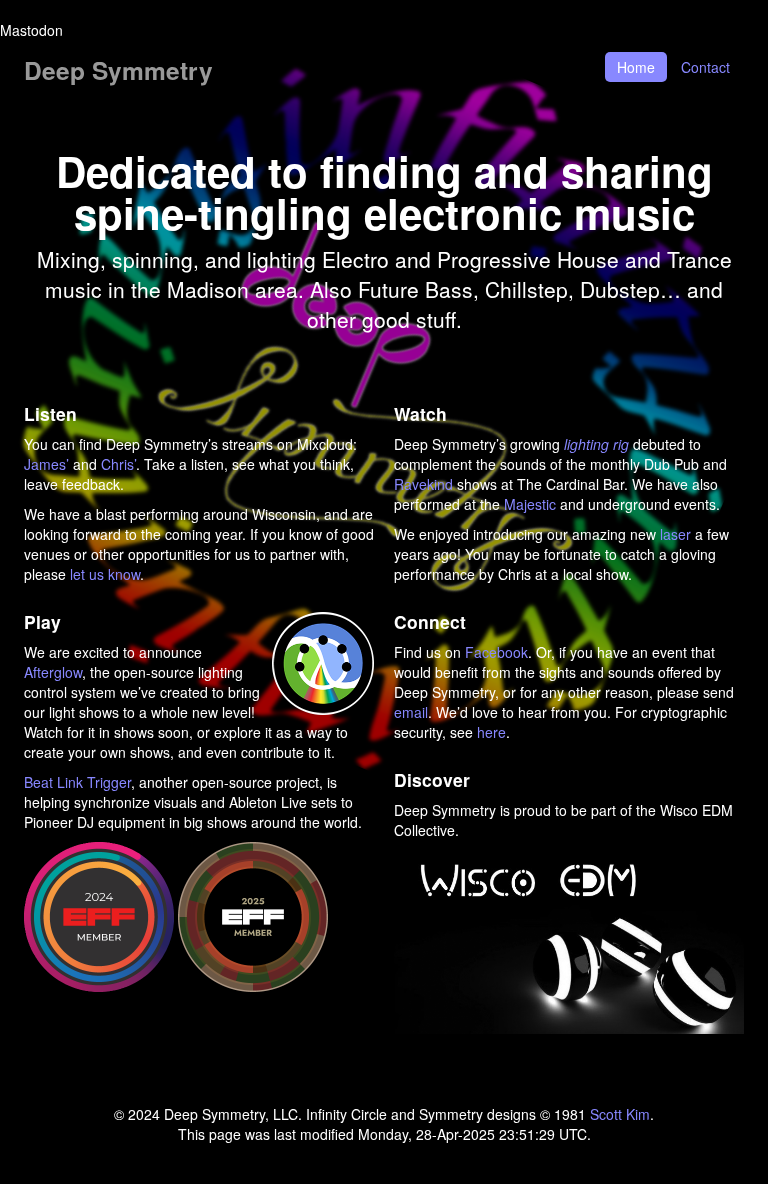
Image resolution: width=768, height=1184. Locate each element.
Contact (705, 67)
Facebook (496, 652)
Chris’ (118, 464)
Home (636, 67)
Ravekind (423, 484)
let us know (105, 574)
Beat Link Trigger (77, 782)
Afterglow (53, 672)
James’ (46, 464)
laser (675, 534)
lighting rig (596, 444)
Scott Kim (620, 1114)
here (491, 732)
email (411, 712)
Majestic (530, 504)
